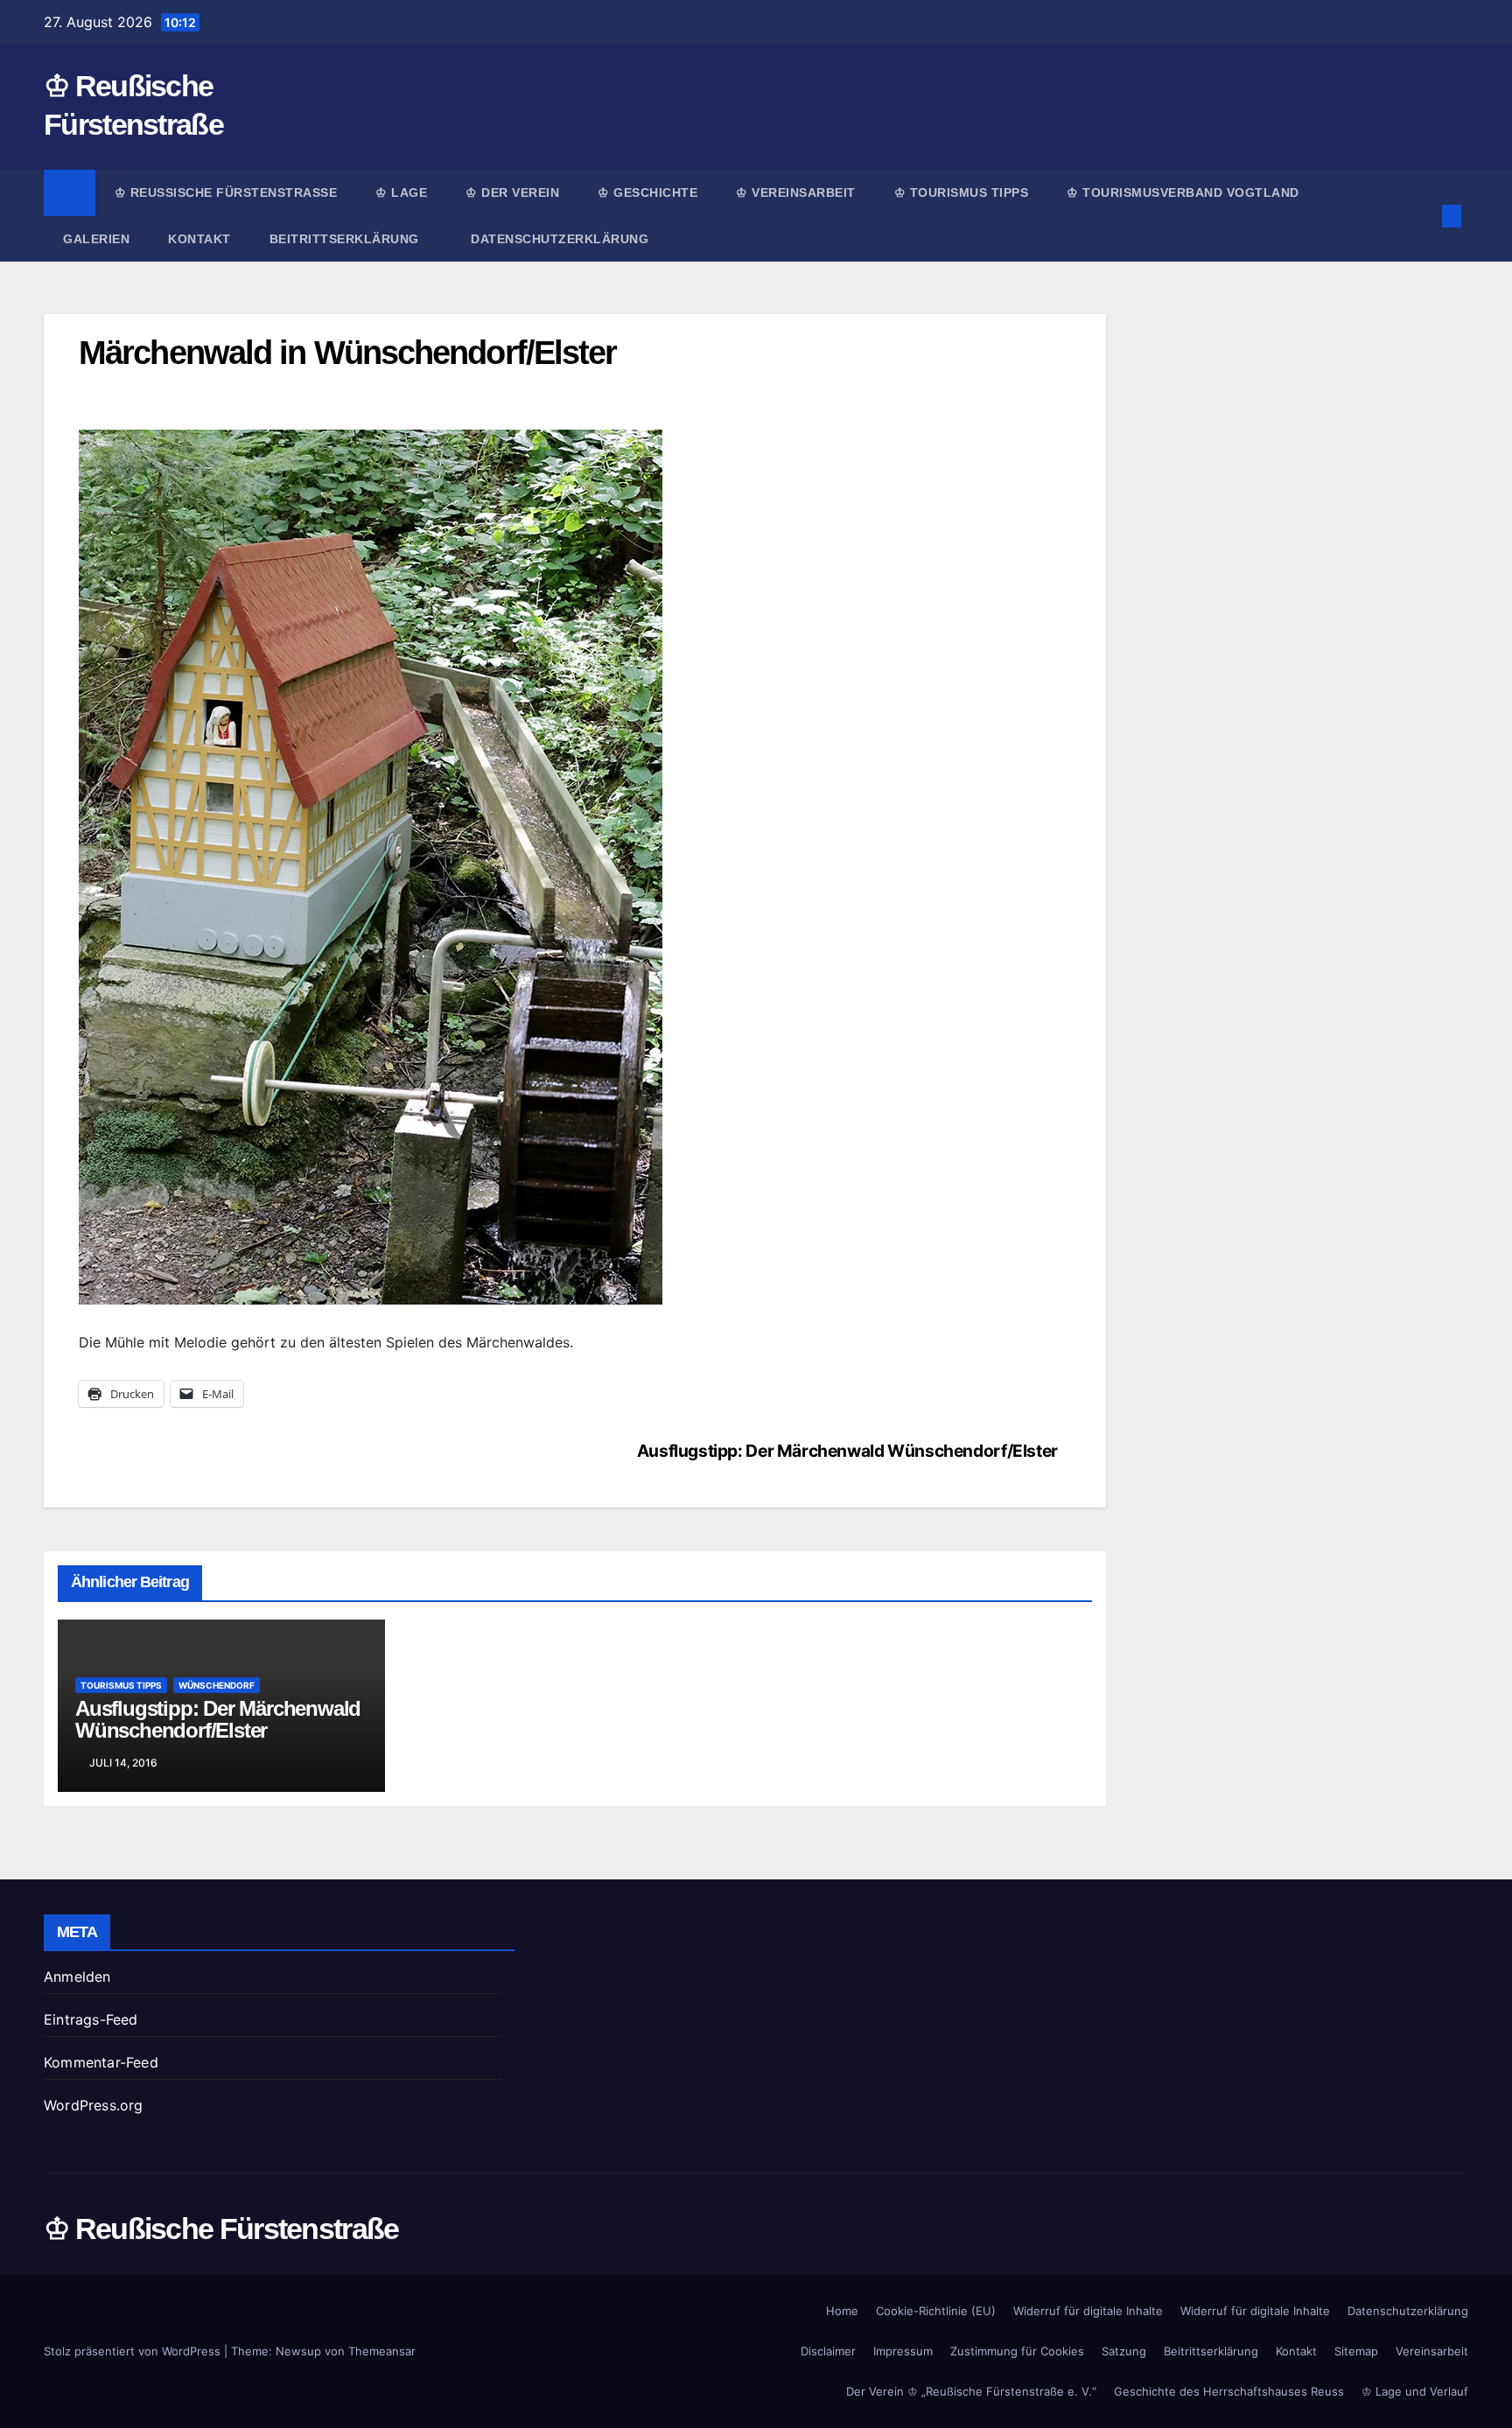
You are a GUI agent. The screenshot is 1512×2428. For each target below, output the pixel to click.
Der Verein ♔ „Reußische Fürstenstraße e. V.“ (971, 2391)
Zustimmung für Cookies (1017, 2351)
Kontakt (199, 239)
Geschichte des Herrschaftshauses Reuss (1229, 2391)
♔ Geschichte (647, 192)
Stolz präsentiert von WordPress (134, 2351)
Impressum (903, 2351)
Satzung (1124, 2351)
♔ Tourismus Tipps (962, 192)
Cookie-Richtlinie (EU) (936, 2311)
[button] (1423, 216)
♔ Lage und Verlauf (1415, 2391)
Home (842, 2311)
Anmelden (77, 1977)
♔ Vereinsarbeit (796, 192)
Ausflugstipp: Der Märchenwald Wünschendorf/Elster (847, 1451)
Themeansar (382, 2351)
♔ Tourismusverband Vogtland (1183, 192)
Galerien (96, 239)
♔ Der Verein (512, 192)
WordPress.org (94, 2105)
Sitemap (1356, 2351)
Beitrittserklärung (346, 239)
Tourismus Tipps (121, 1685)
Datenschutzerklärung (560, 239)
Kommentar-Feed (101, 2062)
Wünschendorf (217, 1685)
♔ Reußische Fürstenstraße (226, 192)
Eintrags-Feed (91, 2019)
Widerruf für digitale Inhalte (1088, 2311)
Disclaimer (828, 2351)
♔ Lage (401, 192)
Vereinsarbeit (1432, 2351)
